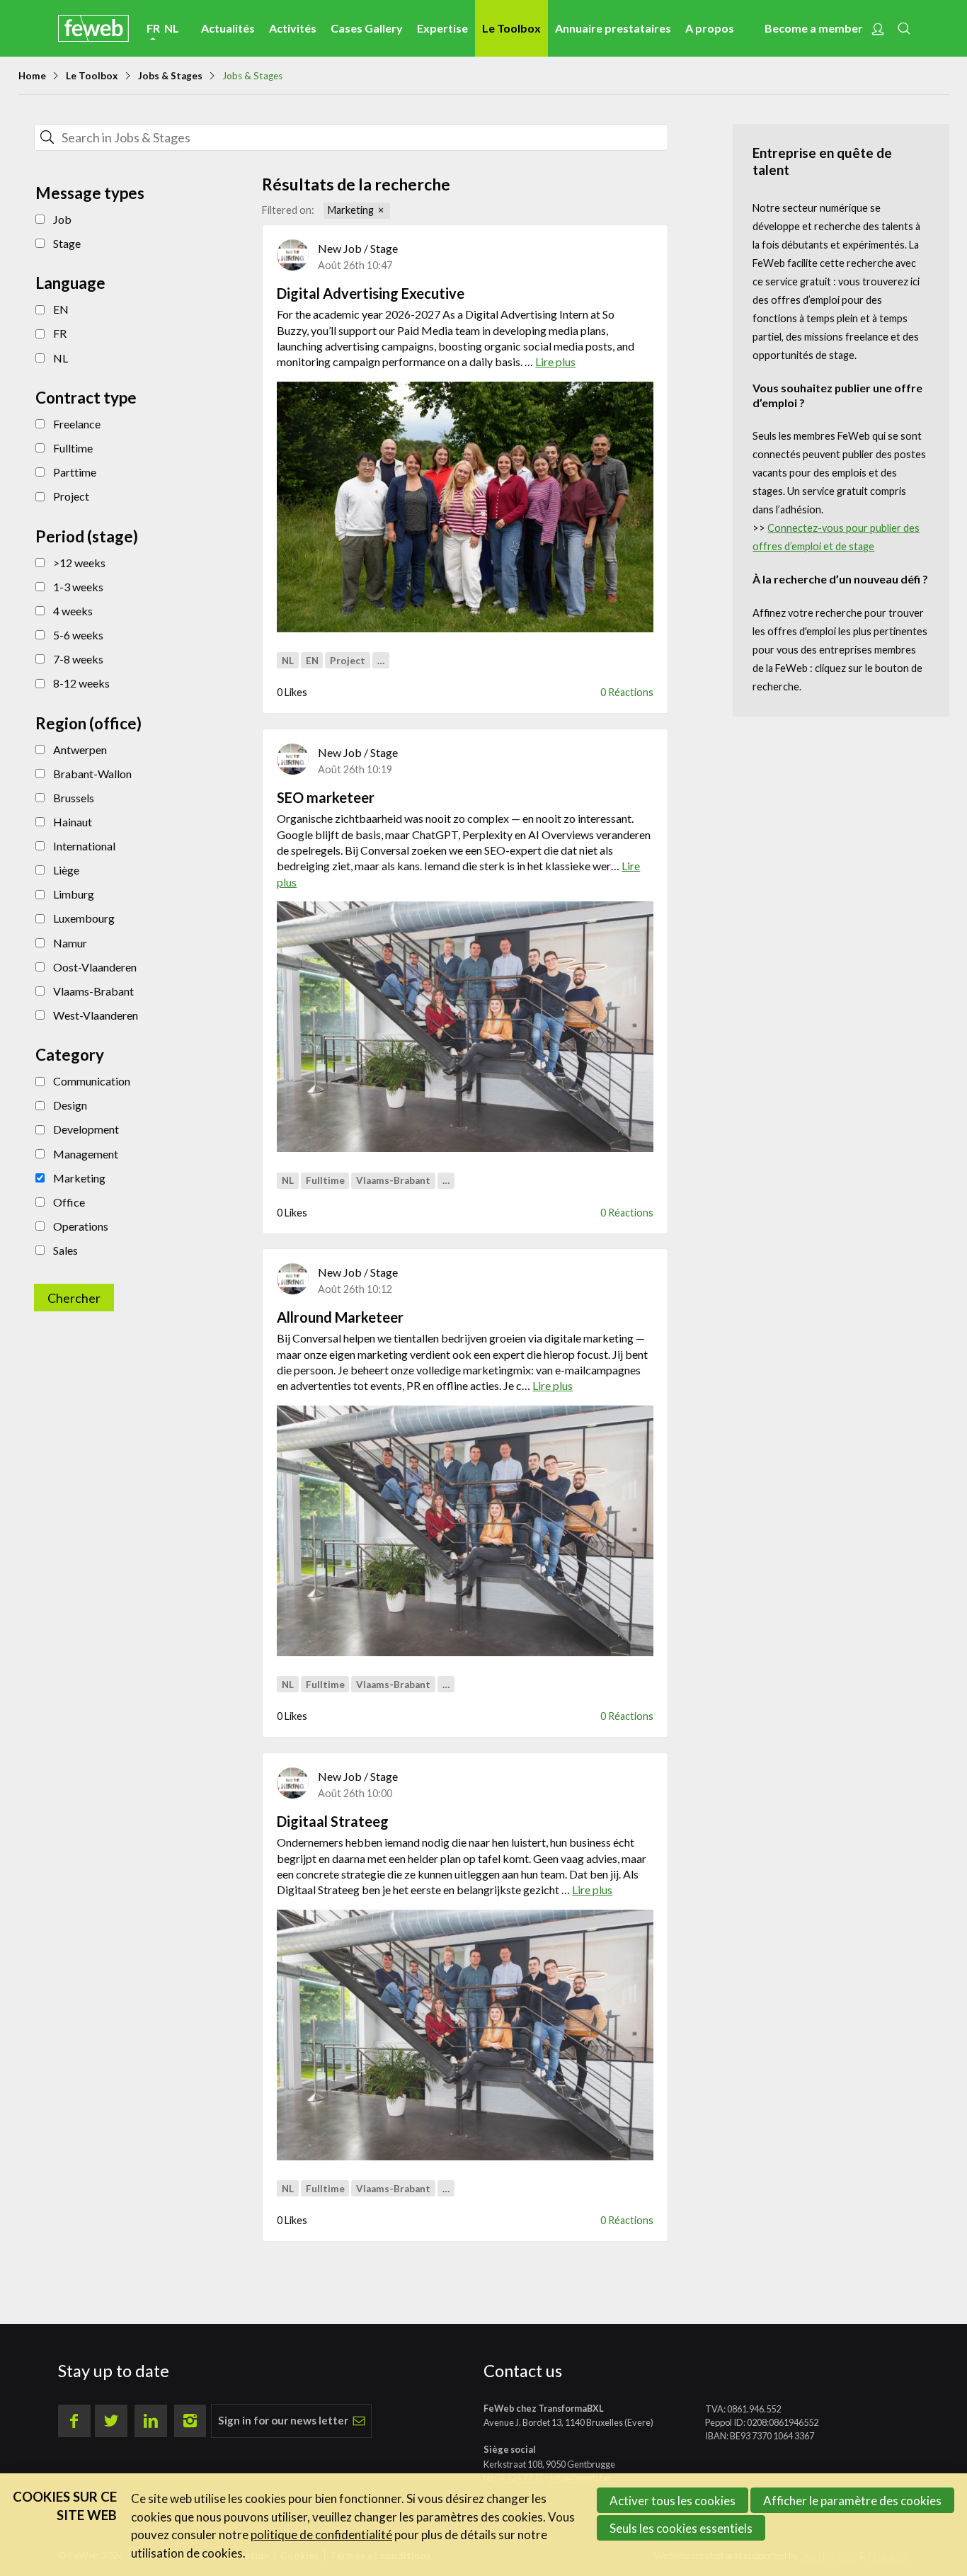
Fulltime (73, 448)
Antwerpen (80, 750)
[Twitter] (111, 2421)
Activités (293, 28)
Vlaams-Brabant (93, 991)
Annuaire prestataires (613, 28)
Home (32, 76)
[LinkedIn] (151, 2421)
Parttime (75, 472)
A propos (710, 28)
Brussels (74, 798)
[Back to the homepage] (93, 28)
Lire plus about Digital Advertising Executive (465, 327)
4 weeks (73, 611)
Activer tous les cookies (673, 2501)
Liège (66, 870)
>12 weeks (79, 563)
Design (70, 1105)
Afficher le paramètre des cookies (852, 2501)
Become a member (814, 28)
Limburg (74, 894)
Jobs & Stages (170, 76)
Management (86, 1154)
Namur (70, 943)
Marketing (79, 1178)
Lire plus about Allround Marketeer (465, 1351)
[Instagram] (190, 2421)
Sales (65, 1250)
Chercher (633, 137)
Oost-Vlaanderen (95, 967)
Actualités (228, 28)
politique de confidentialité (321, 2535)
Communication (92, 1081)
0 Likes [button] (292, 692)
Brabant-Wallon (92, 774)
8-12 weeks (81, 683)
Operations (81, 1226)
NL (61, 358)
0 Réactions (627, 692)
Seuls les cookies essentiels (681, 2528)
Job (62, 219)
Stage (67, 243)
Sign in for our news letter (283, 2420)
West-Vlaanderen (96, 1015)
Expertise (442, 28)
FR (60, 333)
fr (153, 28)
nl (172, 28)
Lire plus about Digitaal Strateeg (465, 1856)
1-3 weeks (78, 587)
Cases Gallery (367, 28)
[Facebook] (74, 2421)
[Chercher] (47, 137)
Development (86, 1129)
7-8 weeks (78, 659)
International (84, 846)
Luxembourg (84, 918)
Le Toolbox (511, 28)
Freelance (77, 424)
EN (61, 309)
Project (71, 496)
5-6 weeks (78, 635)
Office (69, 1202)
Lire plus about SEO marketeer (465, 839)
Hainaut (73, 822)
